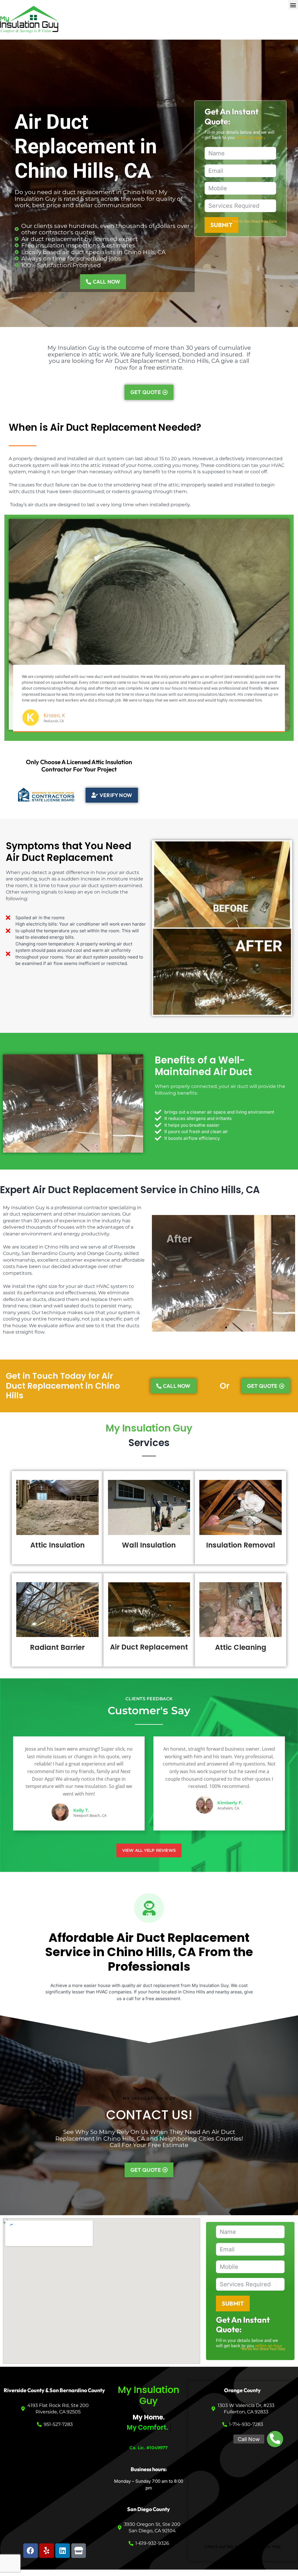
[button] (293, 5)
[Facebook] (31, 2551)
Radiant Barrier (57, 1647)
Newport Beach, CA (90, 1815)
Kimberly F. (230, 1803)
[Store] (79, 2551)
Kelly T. (81, 1810)
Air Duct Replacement (149, 1647)
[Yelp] (47, 2551)
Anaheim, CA (228, 1808)
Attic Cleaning (241, 1647)
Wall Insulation (149, 1545)
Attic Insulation (57, 1545)
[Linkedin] (63, 2551)
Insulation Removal (241, 1545)
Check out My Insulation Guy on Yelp (243, 2546)
